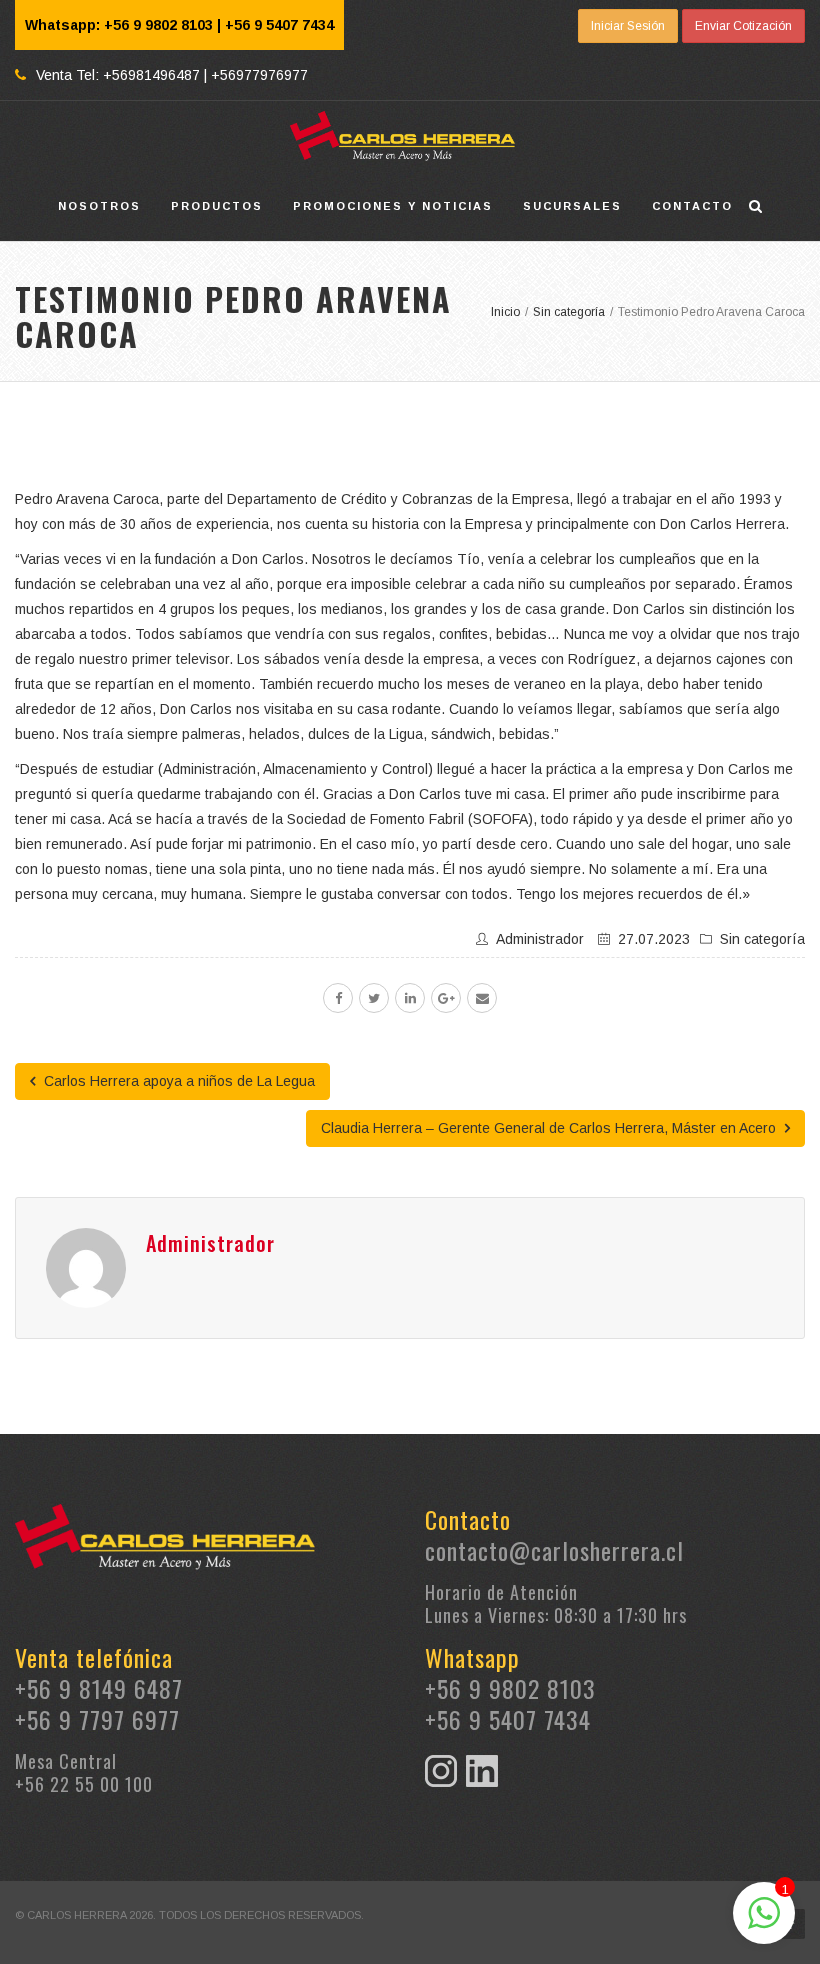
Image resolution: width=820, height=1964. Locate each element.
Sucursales (572, 206)
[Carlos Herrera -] (402, 136)
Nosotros (99, 206)
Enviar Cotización (743, 26)
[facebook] (338, 998)
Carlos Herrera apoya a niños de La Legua (177, 1081)
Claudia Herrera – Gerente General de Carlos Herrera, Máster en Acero (550, 1128)
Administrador (540, 939)
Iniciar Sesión (628, 26)
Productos (217, 206)
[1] (764, 1924)
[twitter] (374, 998)
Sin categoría (762, 939)
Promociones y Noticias (393, 206)
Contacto (692, 206)
